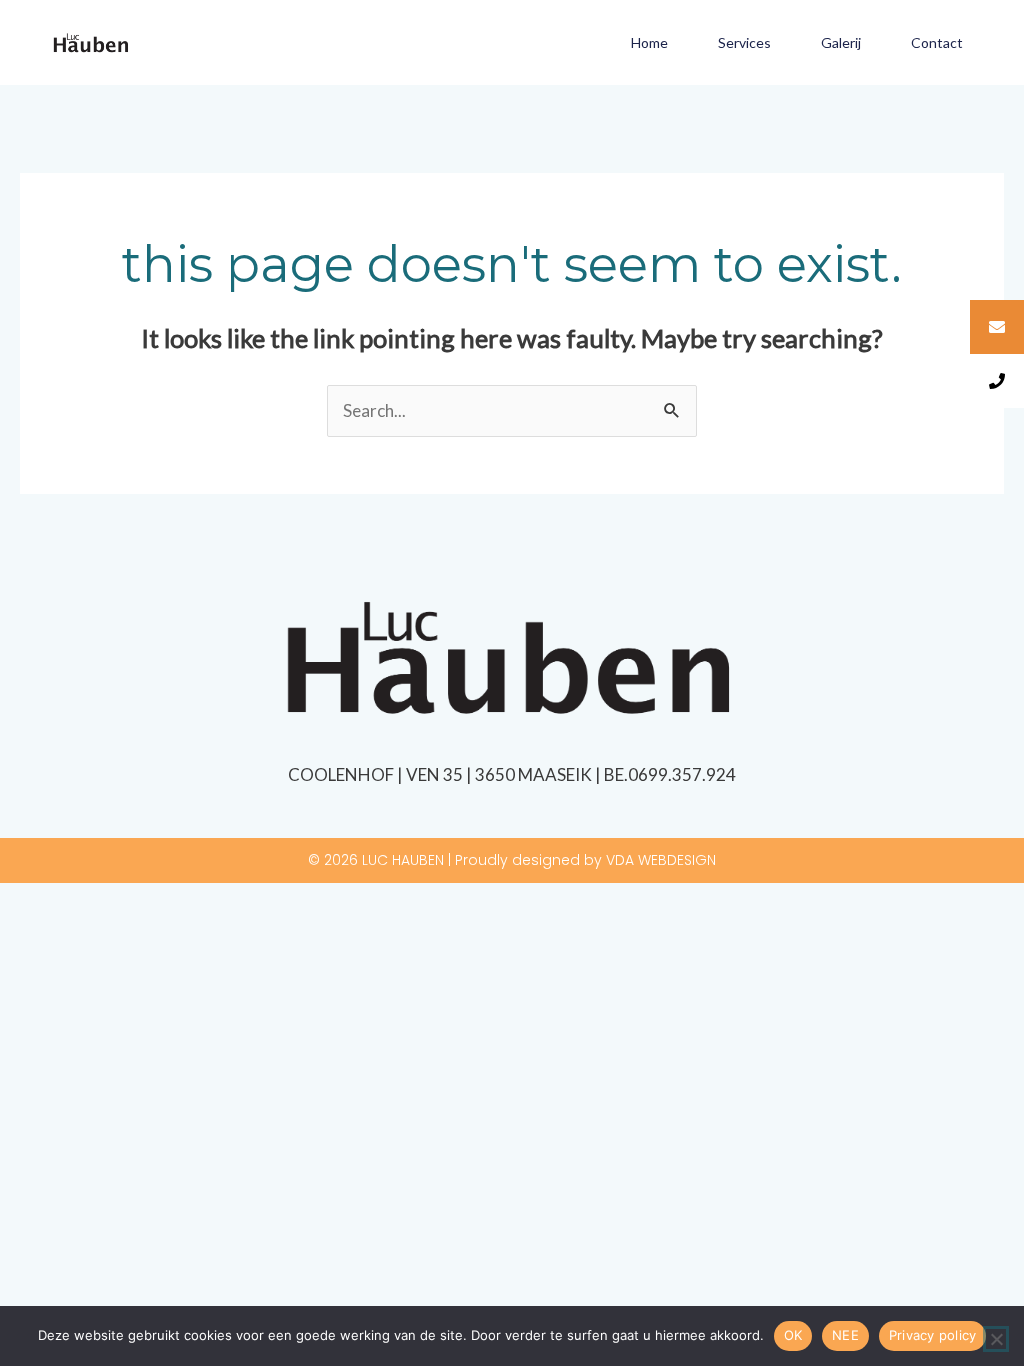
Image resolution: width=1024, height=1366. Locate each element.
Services (744, 42)
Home (649, 42)
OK (793, 1335)
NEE (845, 1335)
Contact (937, 42)
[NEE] (996, 1339)
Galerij (841, 42)
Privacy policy (933, 1335)
